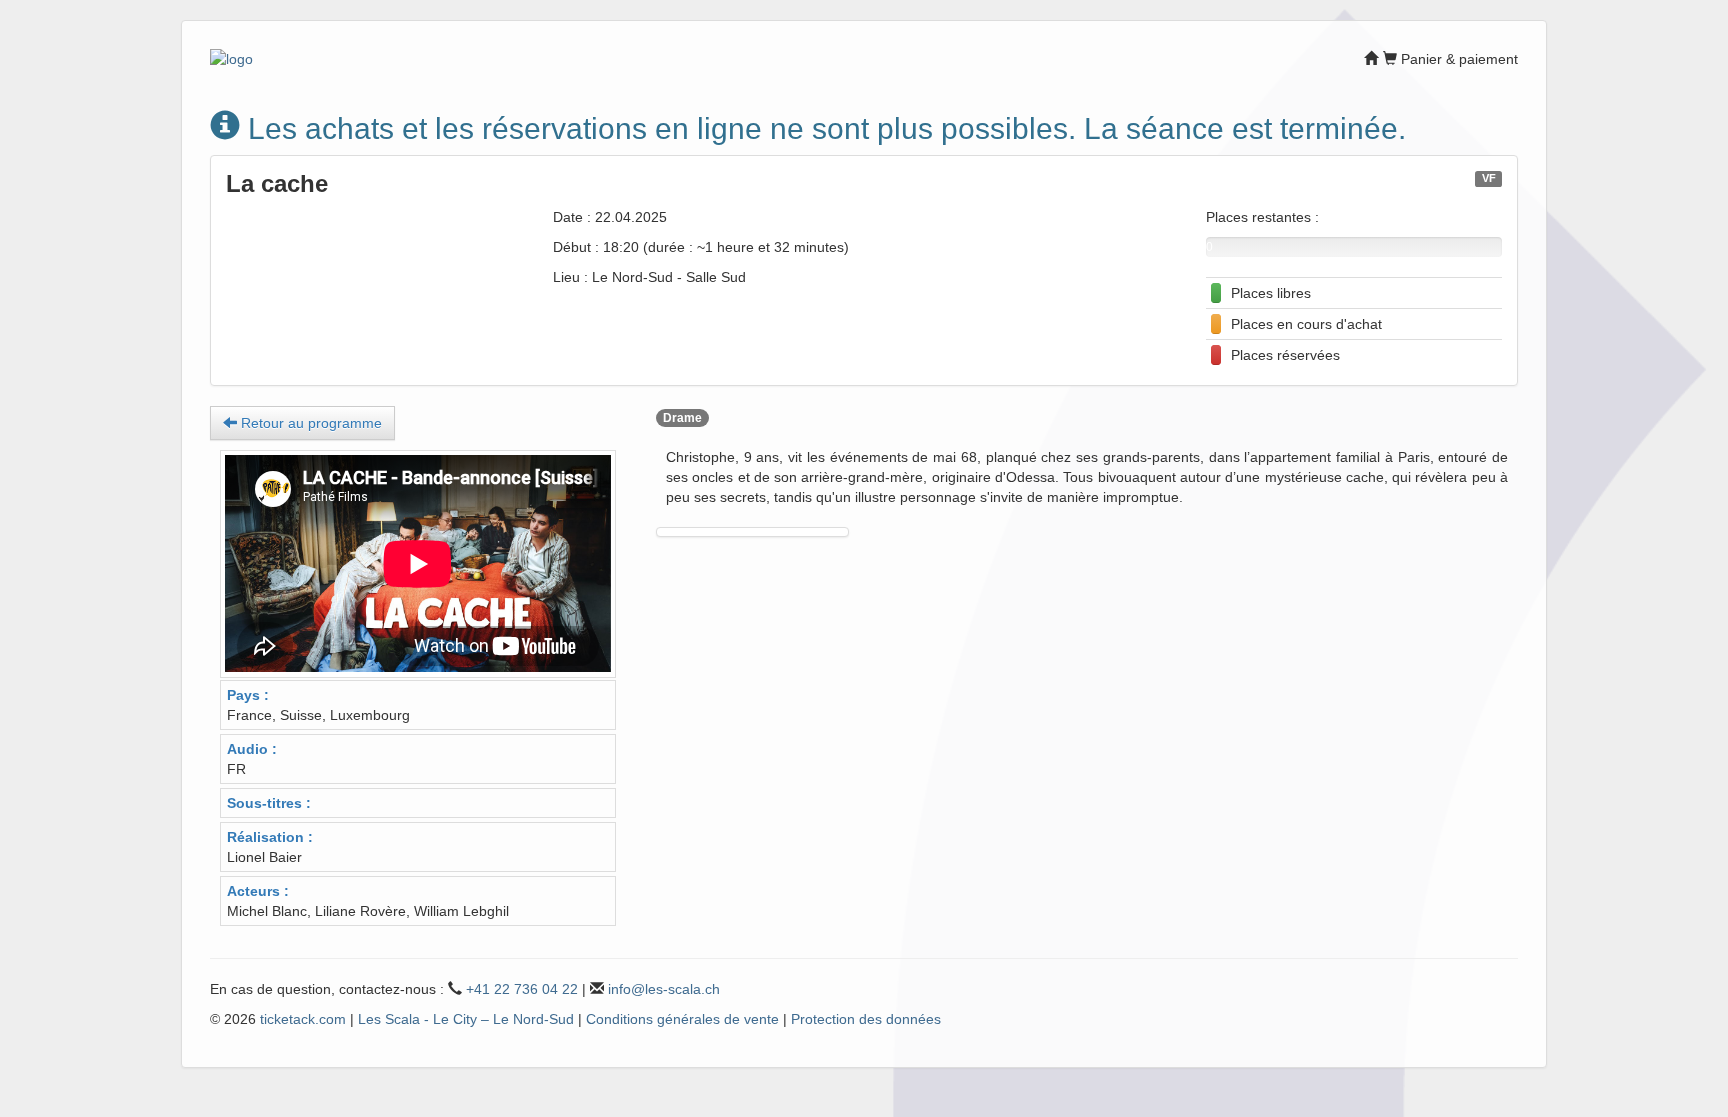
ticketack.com (303, 1019)
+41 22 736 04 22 (522, 989)
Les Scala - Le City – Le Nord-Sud (466, 1019)
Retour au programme (309, 423)
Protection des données (866, 1019)
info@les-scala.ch (664, 989)
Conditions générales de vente (682, 1019)
